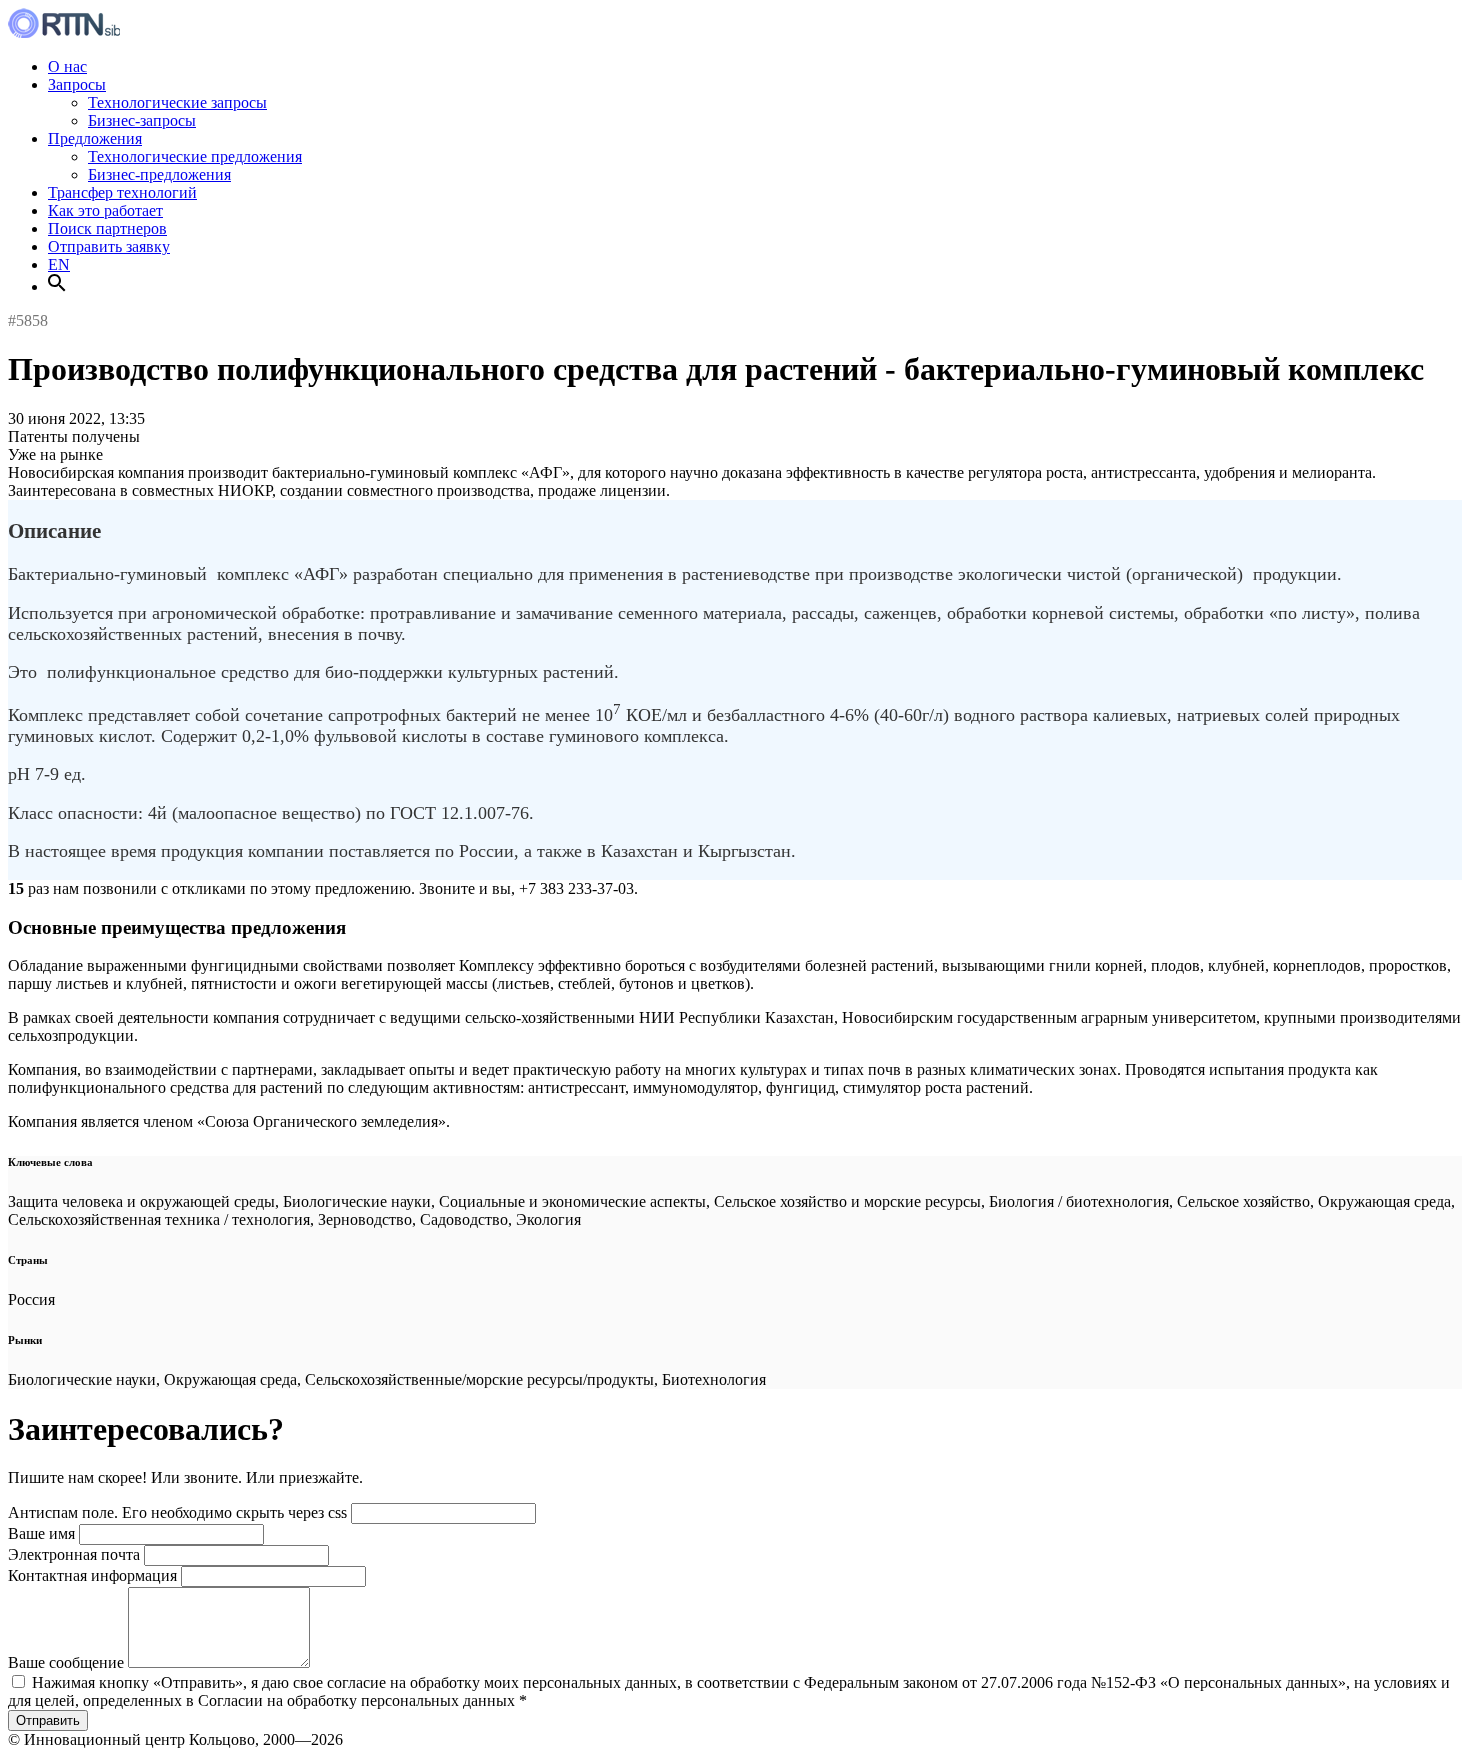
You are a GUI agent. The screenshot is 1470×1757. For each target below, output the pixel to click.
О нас (67, 66)
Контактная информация (92, 1575)
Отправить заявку (109, 246)
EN (59, 264)
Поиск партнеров (107, 228)
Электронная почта (74, 1554)
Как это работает (105, 210)
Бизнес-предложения (159, 174)
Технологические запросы (177, 102)
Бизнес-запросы (142, 120)
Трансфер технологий (122, 192)
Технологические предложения (195, 156)
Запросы (77, 84)
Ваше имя (41, 1533)
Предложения (95, 138)
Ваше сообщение (66, 1662)
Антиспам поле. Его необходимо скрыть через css (177, 1512)
